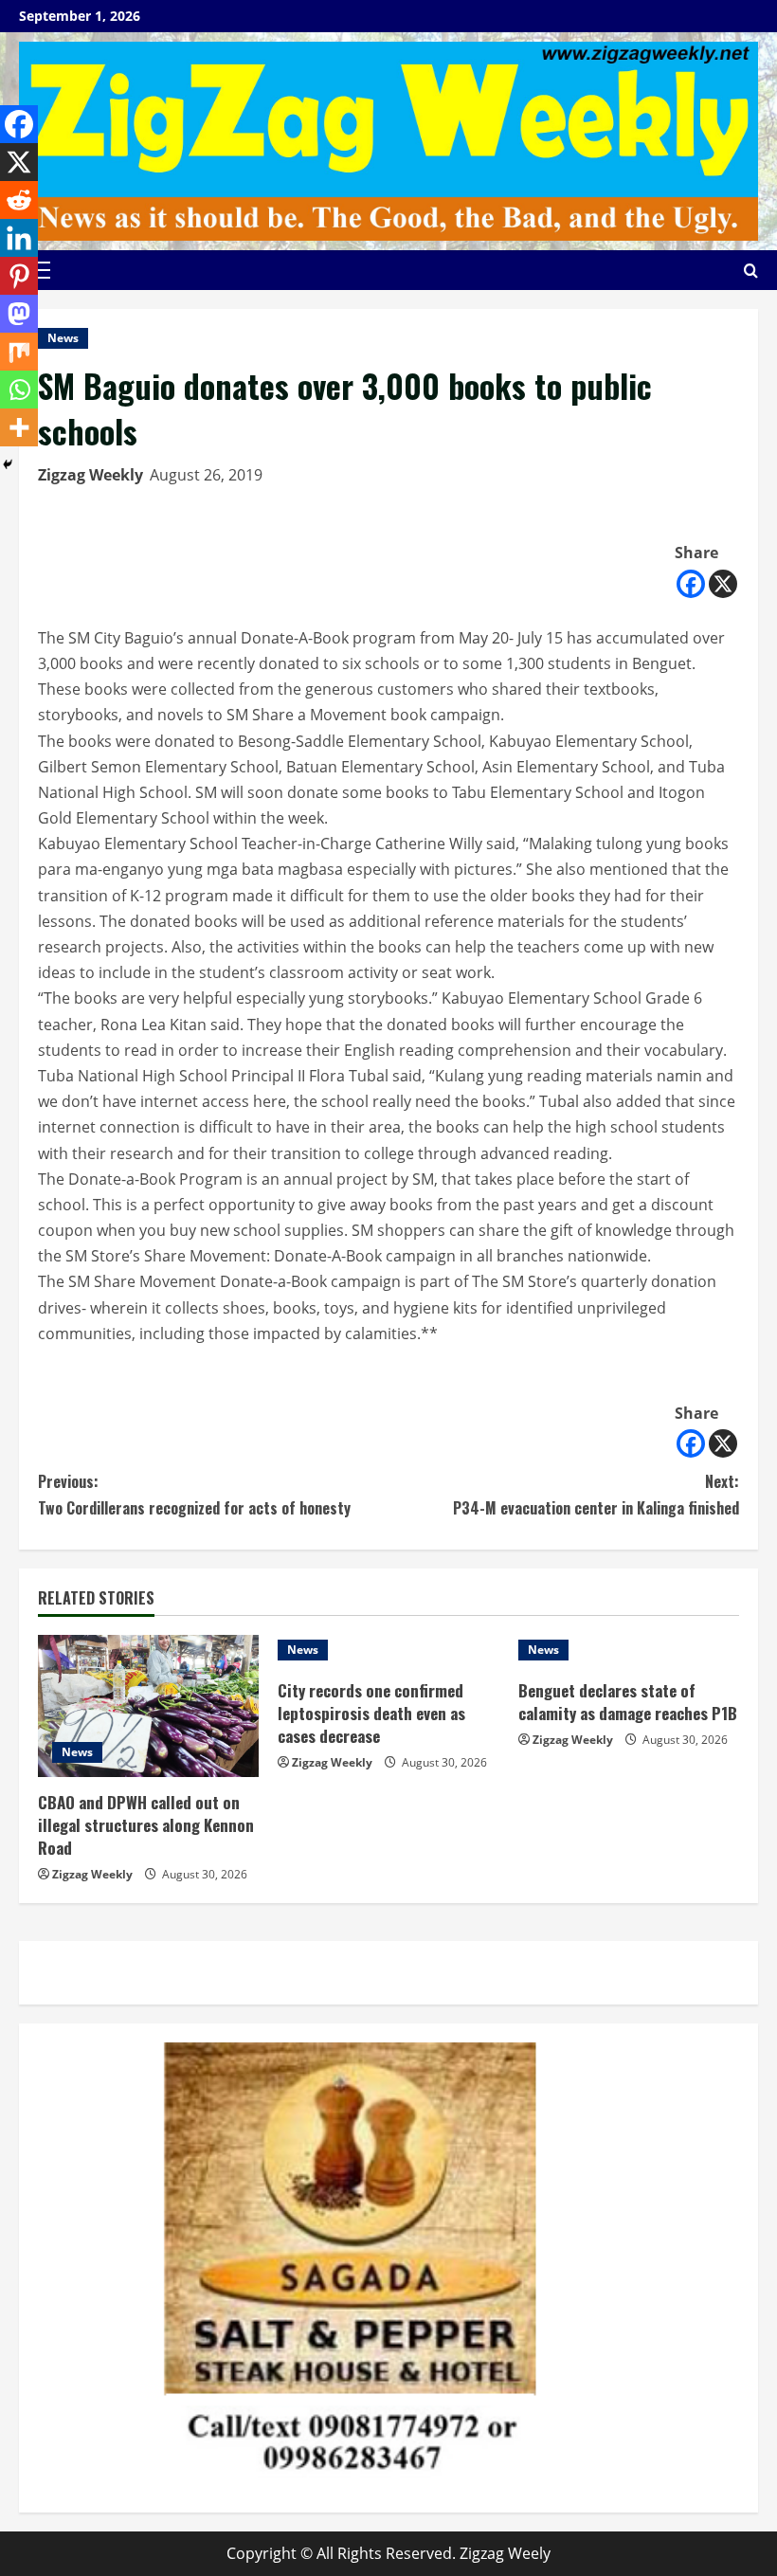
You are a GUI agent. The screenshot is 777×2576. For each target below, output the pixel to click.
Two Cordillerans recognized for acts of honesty (194, 1494)
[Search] (751, 271)
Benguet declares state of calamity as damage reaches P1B (628, 1702)
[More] (19, 427)
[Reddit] (19, 200)
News (63, 338)
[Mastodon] (19, 314)
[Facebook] (691, 584)
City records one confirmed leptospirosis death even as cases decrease (371, 1713)
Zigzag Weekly (90, 475)
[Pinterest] (19, 276)
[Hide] (8, 464)
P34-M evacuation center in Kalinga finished (596, 1494)
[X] (723, 584)
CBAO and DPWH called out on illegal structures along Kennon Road (146, 1825)
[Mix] (19, 352)
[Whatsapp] (19, 390)
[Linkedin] (19, 238)
